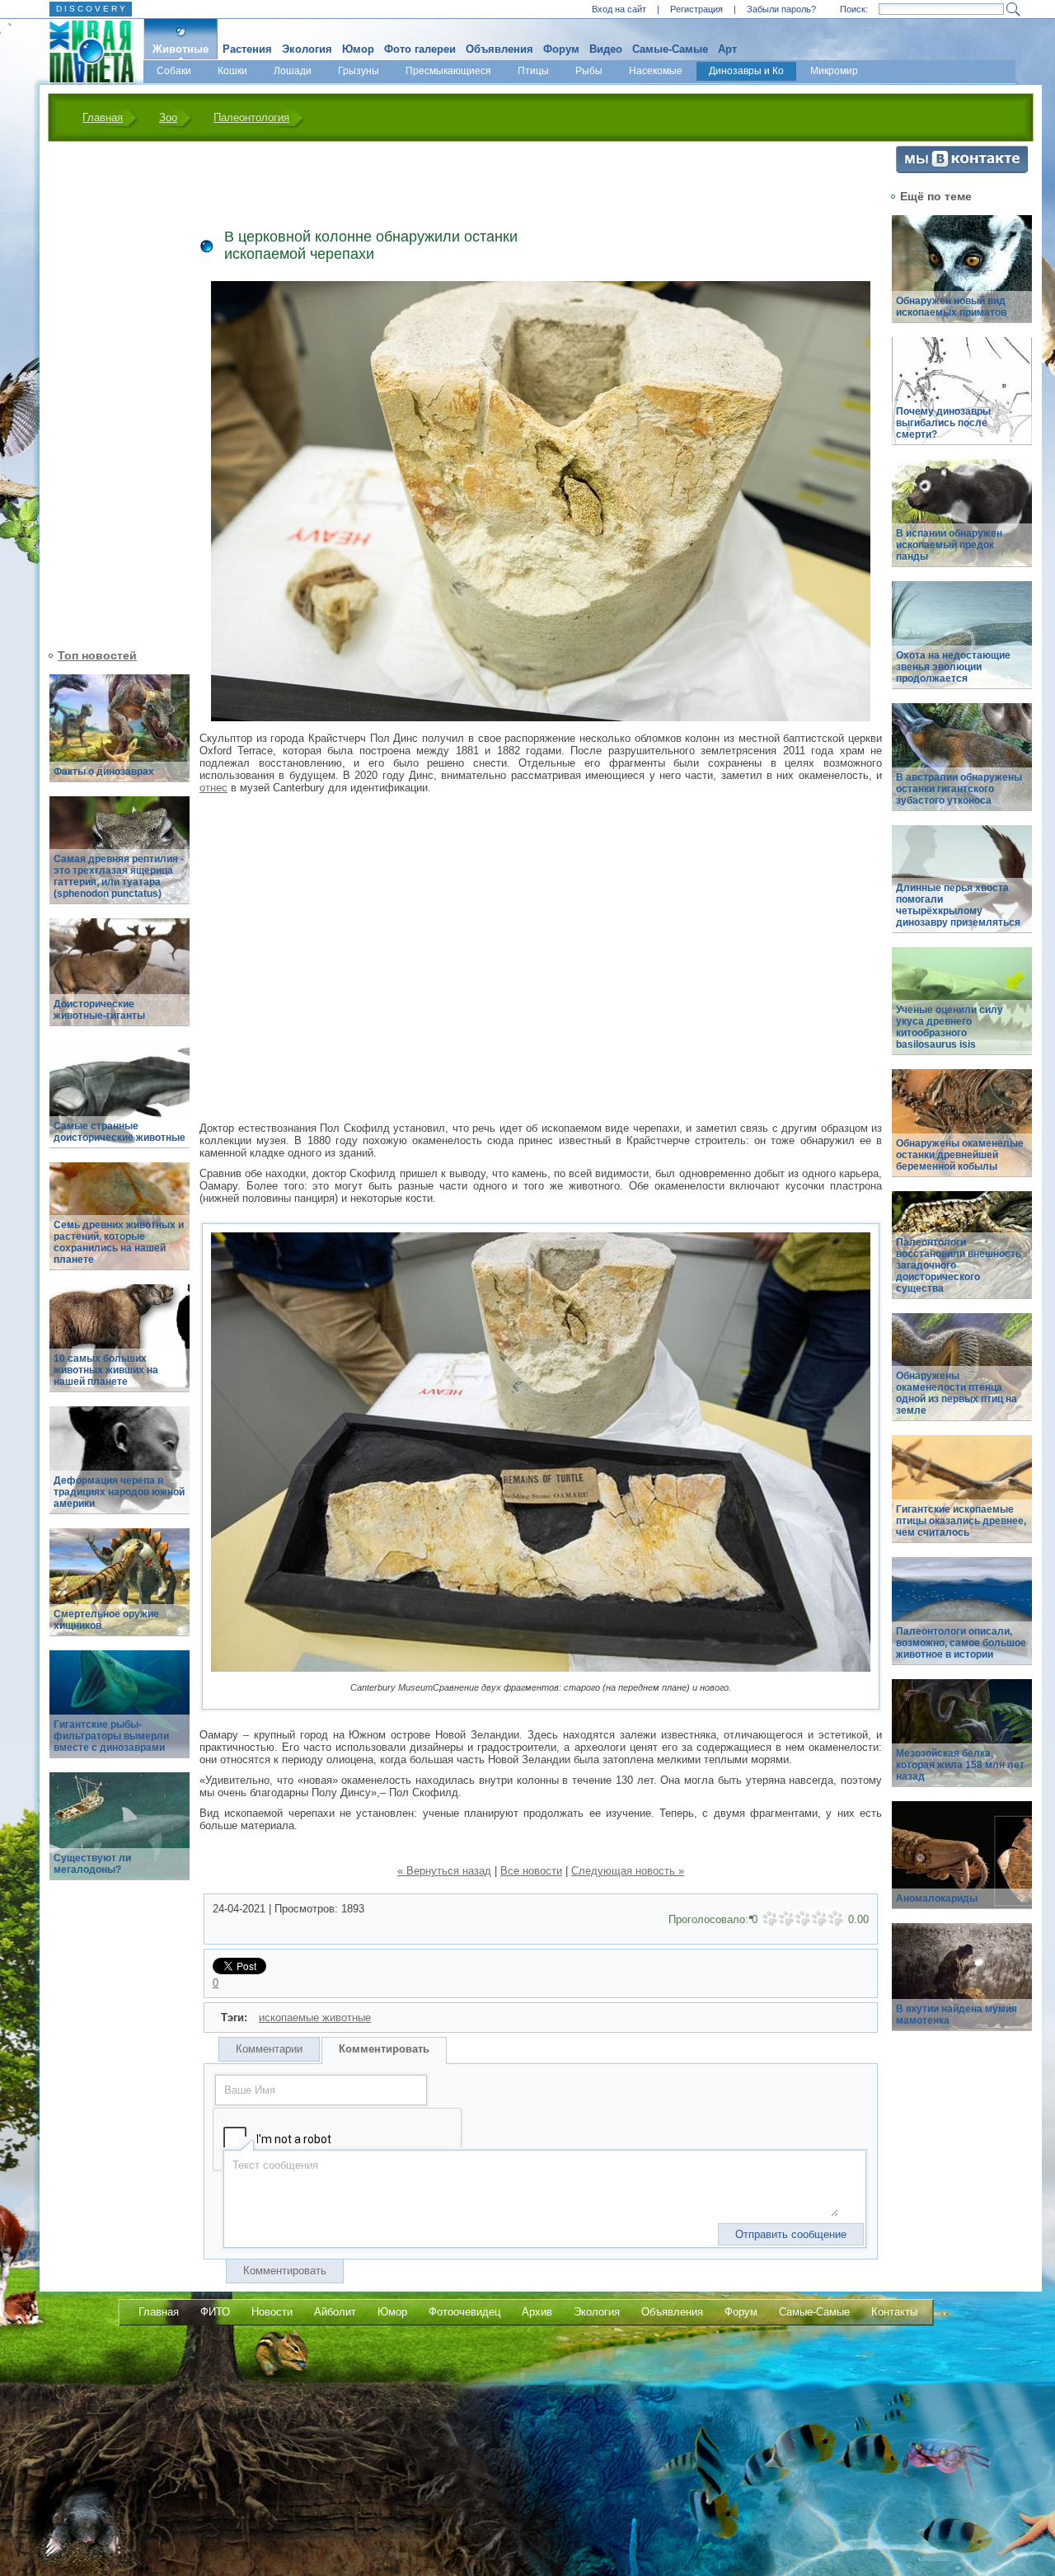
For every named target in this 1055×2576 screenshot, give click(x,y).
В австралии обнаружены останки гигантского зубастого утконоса (959, 789)
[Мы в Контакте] (962, 169)
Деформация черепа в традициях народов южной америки (119, 1492)
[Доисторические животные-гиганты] (120, 981)
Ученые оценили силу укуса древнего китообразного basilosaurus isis (949, 1027)
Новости (272, 2312)
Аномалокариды (937, 1898)
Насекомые (656, 71)
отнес (213, 788)
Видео (606, 49)
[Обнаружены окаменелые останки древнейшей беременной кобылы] (962, 1132)
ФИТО (215, 2312)
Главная (103, 117)
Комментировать (384, 2049)
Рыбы (589, 71)
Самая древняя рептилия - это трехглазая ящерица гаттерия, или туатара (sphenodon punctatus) (119, 876)
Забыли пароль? (781, 9)
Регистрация (696, 9)
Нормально (803, 1919)
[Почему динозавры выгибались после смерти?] (962, 400)
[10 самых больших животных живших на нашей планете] (120, 1347)
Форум (561, 49)
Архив (537, 2312)
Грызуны (359, 71)
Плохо (786, 1919)
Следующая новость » (628, 1871)
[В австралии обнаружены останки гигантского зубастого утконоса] (962, 766)
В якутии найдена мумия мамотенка (957, 2015)
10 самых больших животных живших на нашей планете (106, 1370)
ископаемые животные (315, 2018)
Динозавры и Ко (746, 71)
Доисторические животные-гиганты (99, 1010)
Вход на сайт (619, 9)
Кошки (232, 71)
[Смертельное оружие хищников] (120, 1591)
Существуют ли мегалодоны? (92, 1864)
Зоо (168, 117)
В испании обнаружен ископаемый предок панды (949, 545)
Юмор (358, 49)
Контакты (894, 2312)
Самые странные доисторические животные (120, 1132)
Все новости (531, 1871)
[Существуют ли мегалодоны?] (120, 1835)
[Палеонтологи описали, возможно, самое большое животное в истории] (962, 1620)
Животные (181, 49)
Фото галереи (420, 49)
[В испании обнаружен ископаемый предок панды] (962, 522)
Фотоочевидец (464, 2312)
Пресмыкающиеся (448, 71)
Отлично (836, 1919)
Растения (247, 49)
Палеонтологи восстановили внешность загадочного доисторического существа (959, 1265)
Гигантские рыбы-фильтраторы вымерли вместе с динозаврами (111, 1736)
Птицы (533, 71)
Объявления (499, 49)
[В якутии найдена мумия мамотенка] (962, 1986)
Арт (727, 49)
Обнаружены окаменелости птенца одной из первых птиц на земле (957, 1393)
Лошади (293, 71)
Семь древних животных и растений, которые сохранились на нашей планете (119, 1242)
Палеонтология (251, 117)
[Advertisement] (110, 393)
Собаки (174, 71)
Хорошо (819, 1919)
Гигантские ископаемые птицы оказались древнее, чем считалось (961, 1521)
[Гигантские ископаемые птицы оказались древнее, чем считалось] (962, 1498)
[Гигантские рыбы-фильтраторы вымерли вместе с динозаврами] (120, 1713)
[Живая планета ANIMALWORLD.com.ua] (85, 52)
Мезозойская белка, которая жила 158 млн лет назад (960, 1765)
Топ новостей (97, 655)
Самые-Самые (670, 49)
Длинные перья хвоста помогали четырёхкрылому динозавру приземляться (958, 905)
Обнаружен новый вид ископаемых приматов (951, 307)
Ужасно (770, 1919)
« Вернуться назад (444, 1871)
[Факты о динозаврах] (120, 737)
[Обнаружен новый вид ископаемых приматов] (962, 278)
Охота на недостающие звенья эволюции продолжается (953, 667)
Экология (307, 49)
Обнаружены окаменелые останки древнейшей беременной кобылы (960, 1155)
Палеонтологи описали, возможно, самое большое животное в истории (961, 1643)
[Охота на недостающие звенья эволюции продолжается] (962, 644)
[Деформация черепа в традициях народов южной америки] (120, 1469)
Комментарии (269, 2049)
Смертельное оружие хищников (106, 1620)
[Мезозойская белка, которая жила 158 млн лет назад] (962, 1742)
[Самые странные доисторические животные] (120, 1103)
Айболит (335, 2312)
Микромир (834, 71)
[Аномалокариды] (962, 1864)
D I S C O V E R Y (91, 9)
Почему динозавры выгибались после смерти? (943, 423)
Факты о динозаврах (104, 772)
